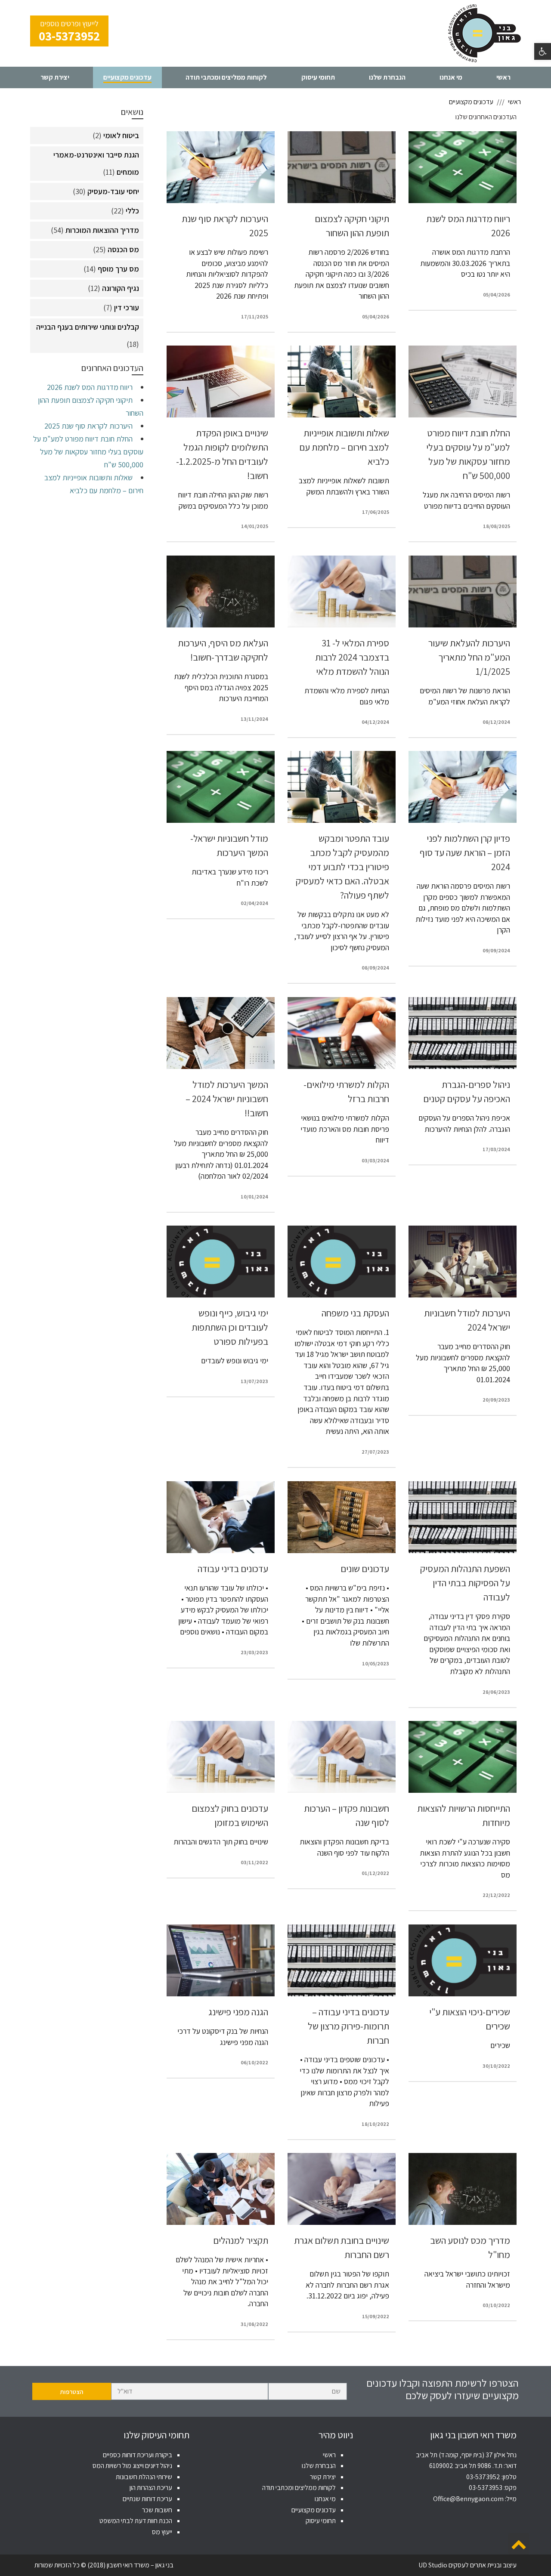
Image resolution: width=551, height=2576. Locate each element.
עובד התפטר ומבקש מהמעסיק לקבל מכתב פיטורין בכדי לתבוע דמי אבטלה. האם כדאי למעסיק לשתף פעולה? (342, 867)
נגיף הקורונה (121, 288)
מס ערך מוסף (118, 269)
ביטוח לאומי (121, 135)
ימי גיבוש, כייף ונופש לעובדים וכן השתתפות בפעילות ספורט (230, 1327)
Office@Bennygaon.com (468, 2499)
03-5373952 (483, 2477)
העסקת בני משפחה (355, 1313)
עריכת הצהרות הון (151, 2488)
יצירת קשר (323, 2477)
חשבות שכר (157, 2510)
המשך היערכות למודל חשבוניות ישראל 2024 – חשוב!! (227, 1099)
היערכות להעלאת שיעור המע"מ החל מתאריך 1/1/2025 (469, 657)
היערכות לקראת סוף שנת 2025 (88, 426)
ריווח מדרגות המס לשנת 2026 (90, 387)
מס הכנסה (123, 249)
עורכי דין (127, 307)
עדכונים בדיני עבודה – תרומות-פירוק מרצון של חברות (348, 2026)
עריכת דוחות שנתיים (147, 2499)
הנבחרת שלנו (319, 2466)
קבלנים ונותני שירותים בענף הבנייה (88, 327)
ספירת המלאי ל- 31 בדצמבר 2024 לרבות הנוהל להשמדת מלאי (352, 657)
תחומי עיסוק (321, 2521)
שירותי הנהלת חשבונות (144, 2477)
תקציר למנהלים (241, 2240)
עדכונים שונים (365, 1569)
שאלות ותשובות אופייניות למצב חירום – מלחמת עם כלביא (344, 447)
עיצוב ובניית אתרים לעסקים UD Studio (467, 2565)
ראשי (329, 2455)
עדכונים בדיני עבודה (233, 1569)
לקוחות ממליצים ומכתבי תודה (299, 2488)
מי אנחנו (325, 2499)
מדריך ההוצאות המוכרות (102, 230)
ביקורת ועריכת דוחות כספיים (138, 2455)
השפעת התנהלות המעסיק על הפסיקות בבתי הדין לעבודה (465, 1583)
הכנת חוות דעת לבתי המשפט (136, 2521)
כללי (132, 211)
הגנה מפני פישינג (238, 2012)
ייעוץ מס (162, 2532)
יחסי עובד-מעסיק (113, 191)
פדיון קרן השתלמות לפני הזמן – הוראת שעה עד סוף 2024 (465, 852)
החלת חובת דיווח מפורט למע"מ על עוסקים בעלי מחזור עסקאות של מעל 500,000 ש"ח (88, 452)
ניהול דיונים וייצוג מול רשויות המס (132, 2466)
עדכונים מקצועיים (314, 2510)
